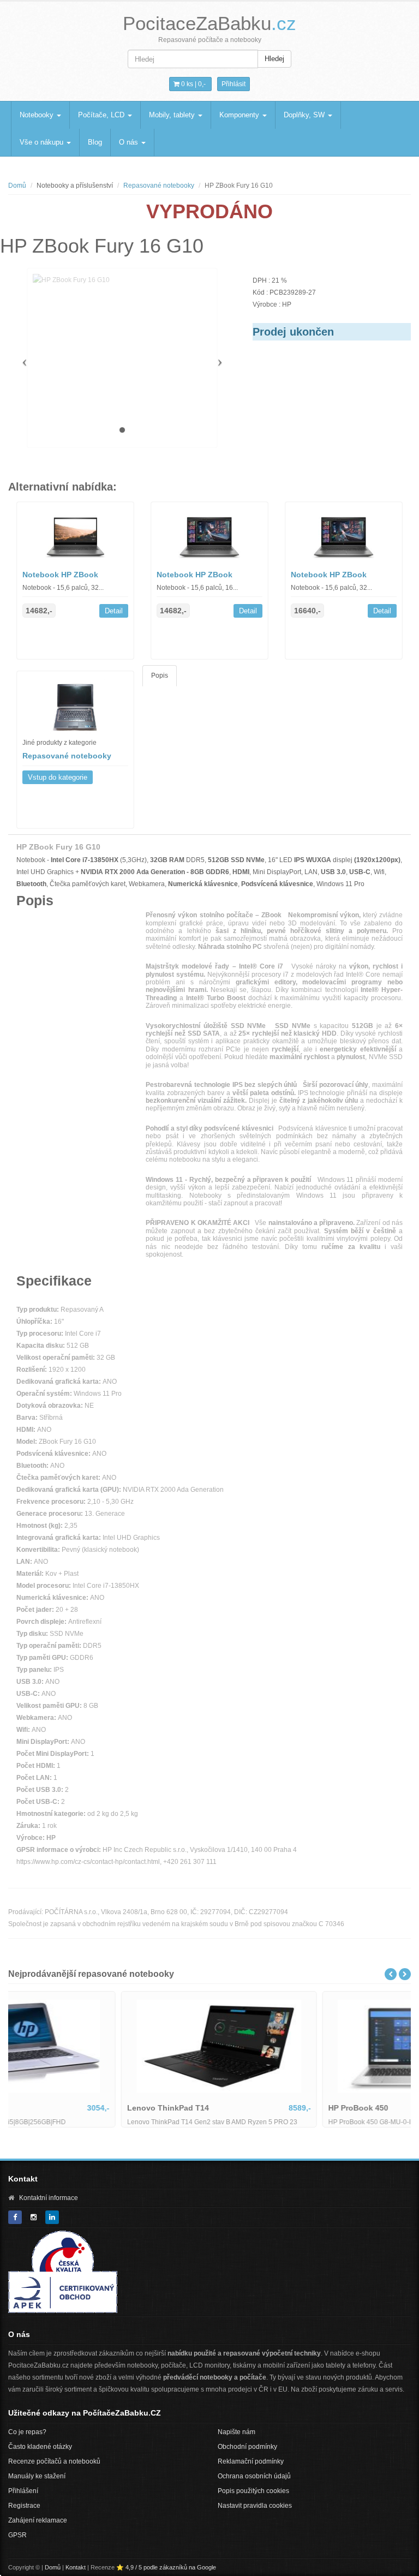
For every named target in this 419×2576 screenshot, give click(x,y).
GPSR (17, 2535)
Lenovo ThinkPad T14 (58, 2108)
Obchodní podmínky (247, 2447)
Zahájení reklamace (38, 2520)
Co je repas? (27, 2432)
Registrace (24, 2506)
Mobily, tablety (173, 115)
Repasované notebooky (159, 186)
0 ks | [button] (193, 84)
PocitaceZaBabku (209, 23)
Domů (17, 186)
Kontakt (76, 2567)
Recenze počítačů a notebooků (54, 2461)
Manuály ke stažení (37, 2476)
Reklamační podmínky (251, 2461)
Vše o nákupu (43, 142)
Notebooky (38, 115)
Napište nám (237, 2432)
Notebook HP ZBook (60, 575)
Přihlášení (23, 2491)
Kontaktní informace (49, 2198)
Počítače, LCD (102, 115)
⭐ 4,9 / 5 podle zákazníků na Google (166, 2567)
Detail (114, 611)
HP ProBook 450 (248, 2108)
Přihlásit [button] (234, 84)
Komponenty (240, 115)
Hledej (274, 59)
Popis (160, 676)
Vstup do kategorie (58, 777)
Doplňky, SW (305, 115)
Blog (95, 142)
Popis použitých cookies (253, 2491)
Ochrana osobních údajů (254, 2476)
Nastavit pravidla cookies (255, 2506)
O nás (130, 142)
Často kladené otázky (40, 2447)
